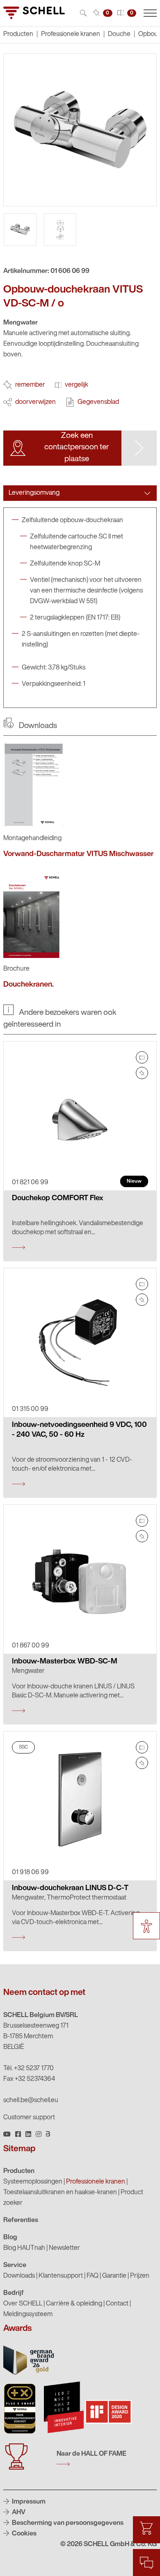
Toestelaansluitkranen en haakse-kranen (60, 2193)
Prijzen (140, 2276)
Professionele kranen (71, 34)
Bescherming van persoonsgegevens (67, 2523)
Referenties (21, 2220)
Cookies (24, 2534)
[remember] (142, 1073)
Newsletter (64, 2248)
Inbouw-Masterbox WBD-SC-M (65, 1662)
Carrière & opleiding (74, 2304)
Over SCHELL (23, 2304)
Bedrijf (14, 2293)
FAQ (93, 2276)
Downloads (19, 2276)
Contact (117, 2304)
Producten (19, 2171)
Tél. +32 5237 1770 (29, 2069)
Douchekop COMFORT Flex (58, 1199)
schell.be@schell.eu (31, 2100)
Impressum (28, 2502)
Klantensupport (61, 2276)
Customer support (29, 2118)
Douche (119, 34)
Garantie (114, 2276)
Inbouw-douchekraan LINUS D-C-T (70, 1889)
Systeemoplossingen (33, 2182)
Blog (10, 2238)
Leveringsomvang (34, 493)
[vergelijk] (142, 1057)
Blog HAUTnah (24, 2248)
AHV (18, 2513)
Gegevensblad (98, 402)
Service (15, 2265)
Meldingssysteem (28, 2315)
